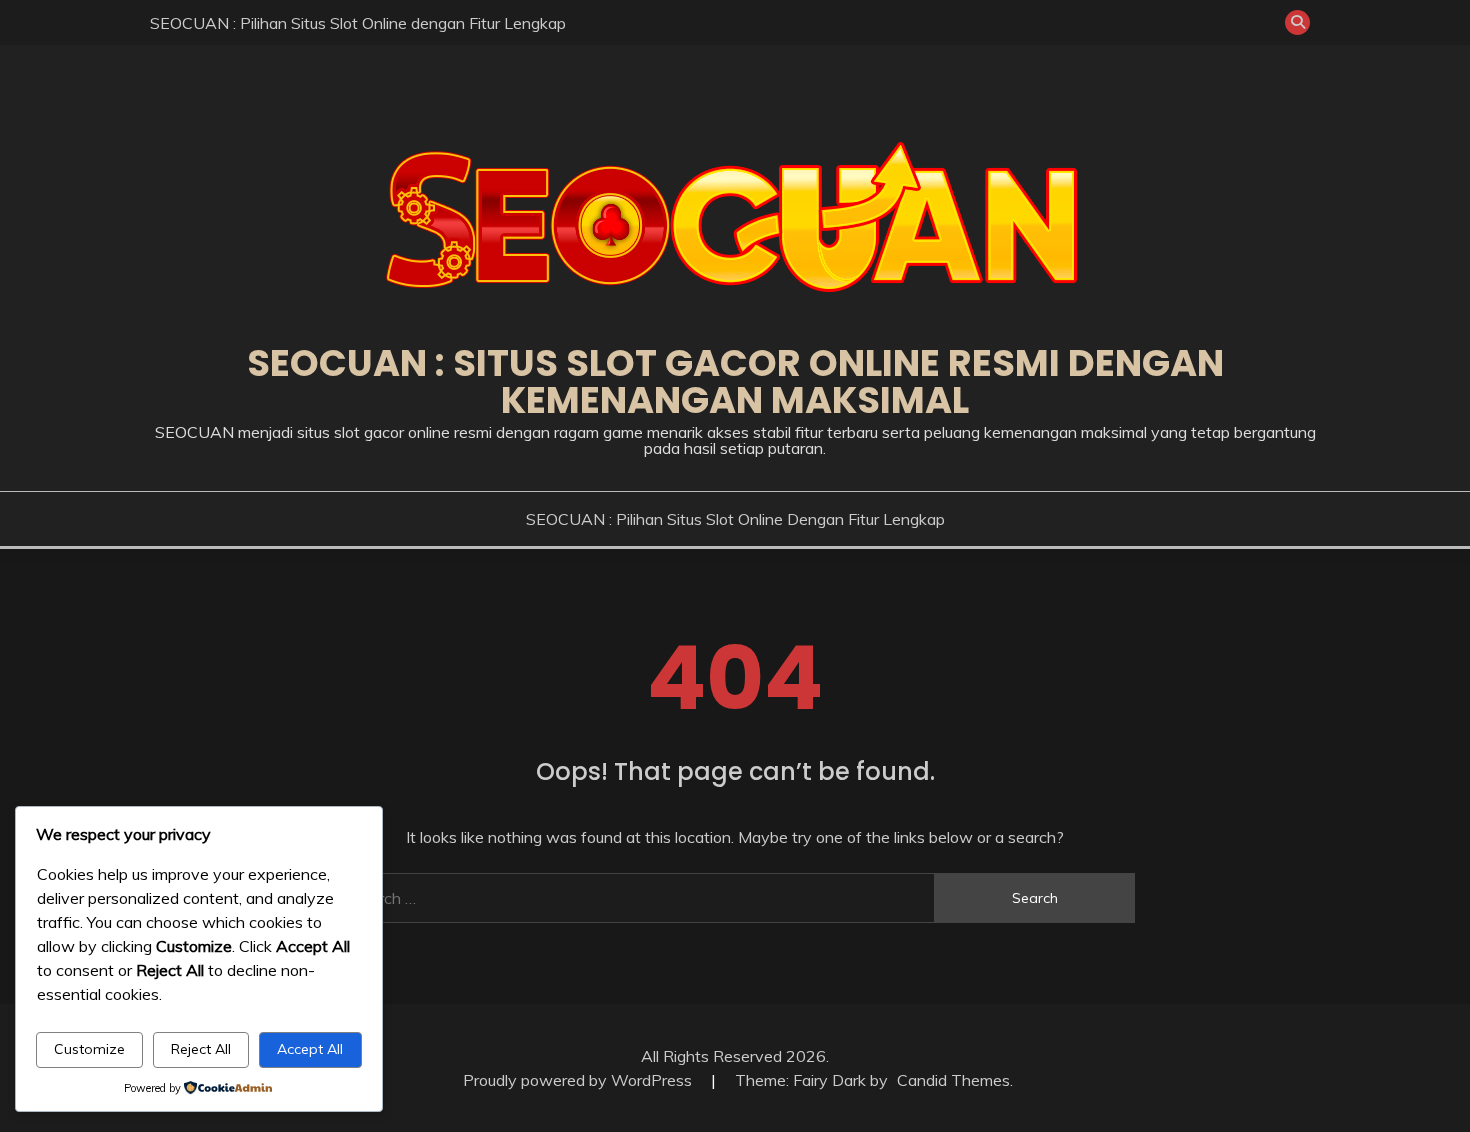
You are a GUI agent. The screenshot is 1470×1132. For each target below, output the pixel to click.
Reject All (201, 1049)
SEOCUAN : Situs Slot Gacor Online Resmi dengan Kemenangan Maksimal (735, 381)
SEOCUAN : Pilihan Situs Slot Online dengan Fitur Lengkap (358, 23)
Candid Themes (953, 1080)
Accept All (310, 1049)
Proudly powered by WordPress (579, 1080)
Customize (89, 1049)
